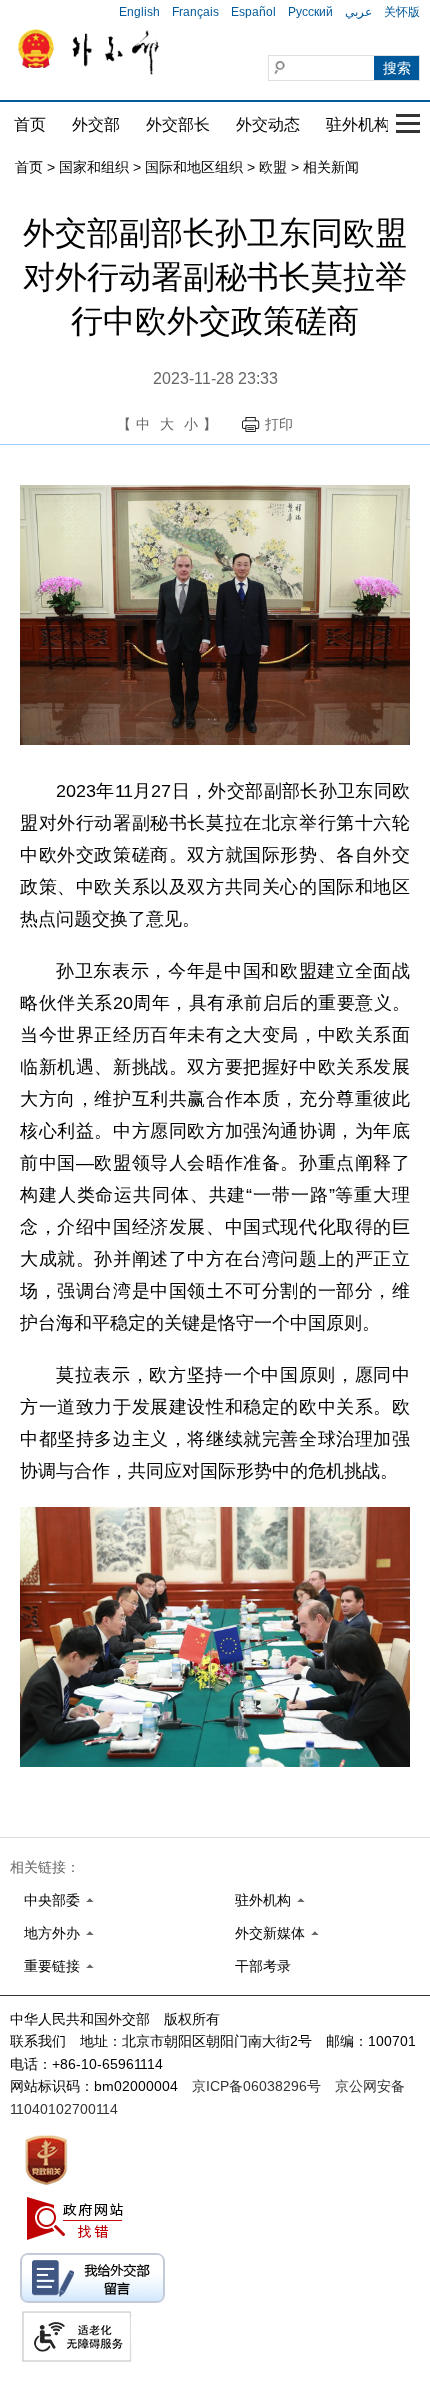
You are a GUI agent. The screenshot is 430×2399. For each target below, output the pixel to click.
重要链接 (52, 1966)
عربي (358, 12)
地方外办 (52, 1933)
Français (195, 12)
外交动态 (268, 124)
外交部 (96, 124)
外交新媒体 (270, 1933)
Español (253, 12)
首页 (30, 124)
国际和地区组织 (194, 167)
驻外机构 (358, 124)
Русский (310, 12)
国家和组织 (94, 167)
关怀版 (402, 12)
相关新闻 (331, 167)
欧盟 (273, 167)
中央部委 (52, 1900)
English (139, 12)
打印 (279, 424)
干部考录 (263, 1966)
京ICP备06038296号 (256, 2086)
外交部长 (178, 124)
